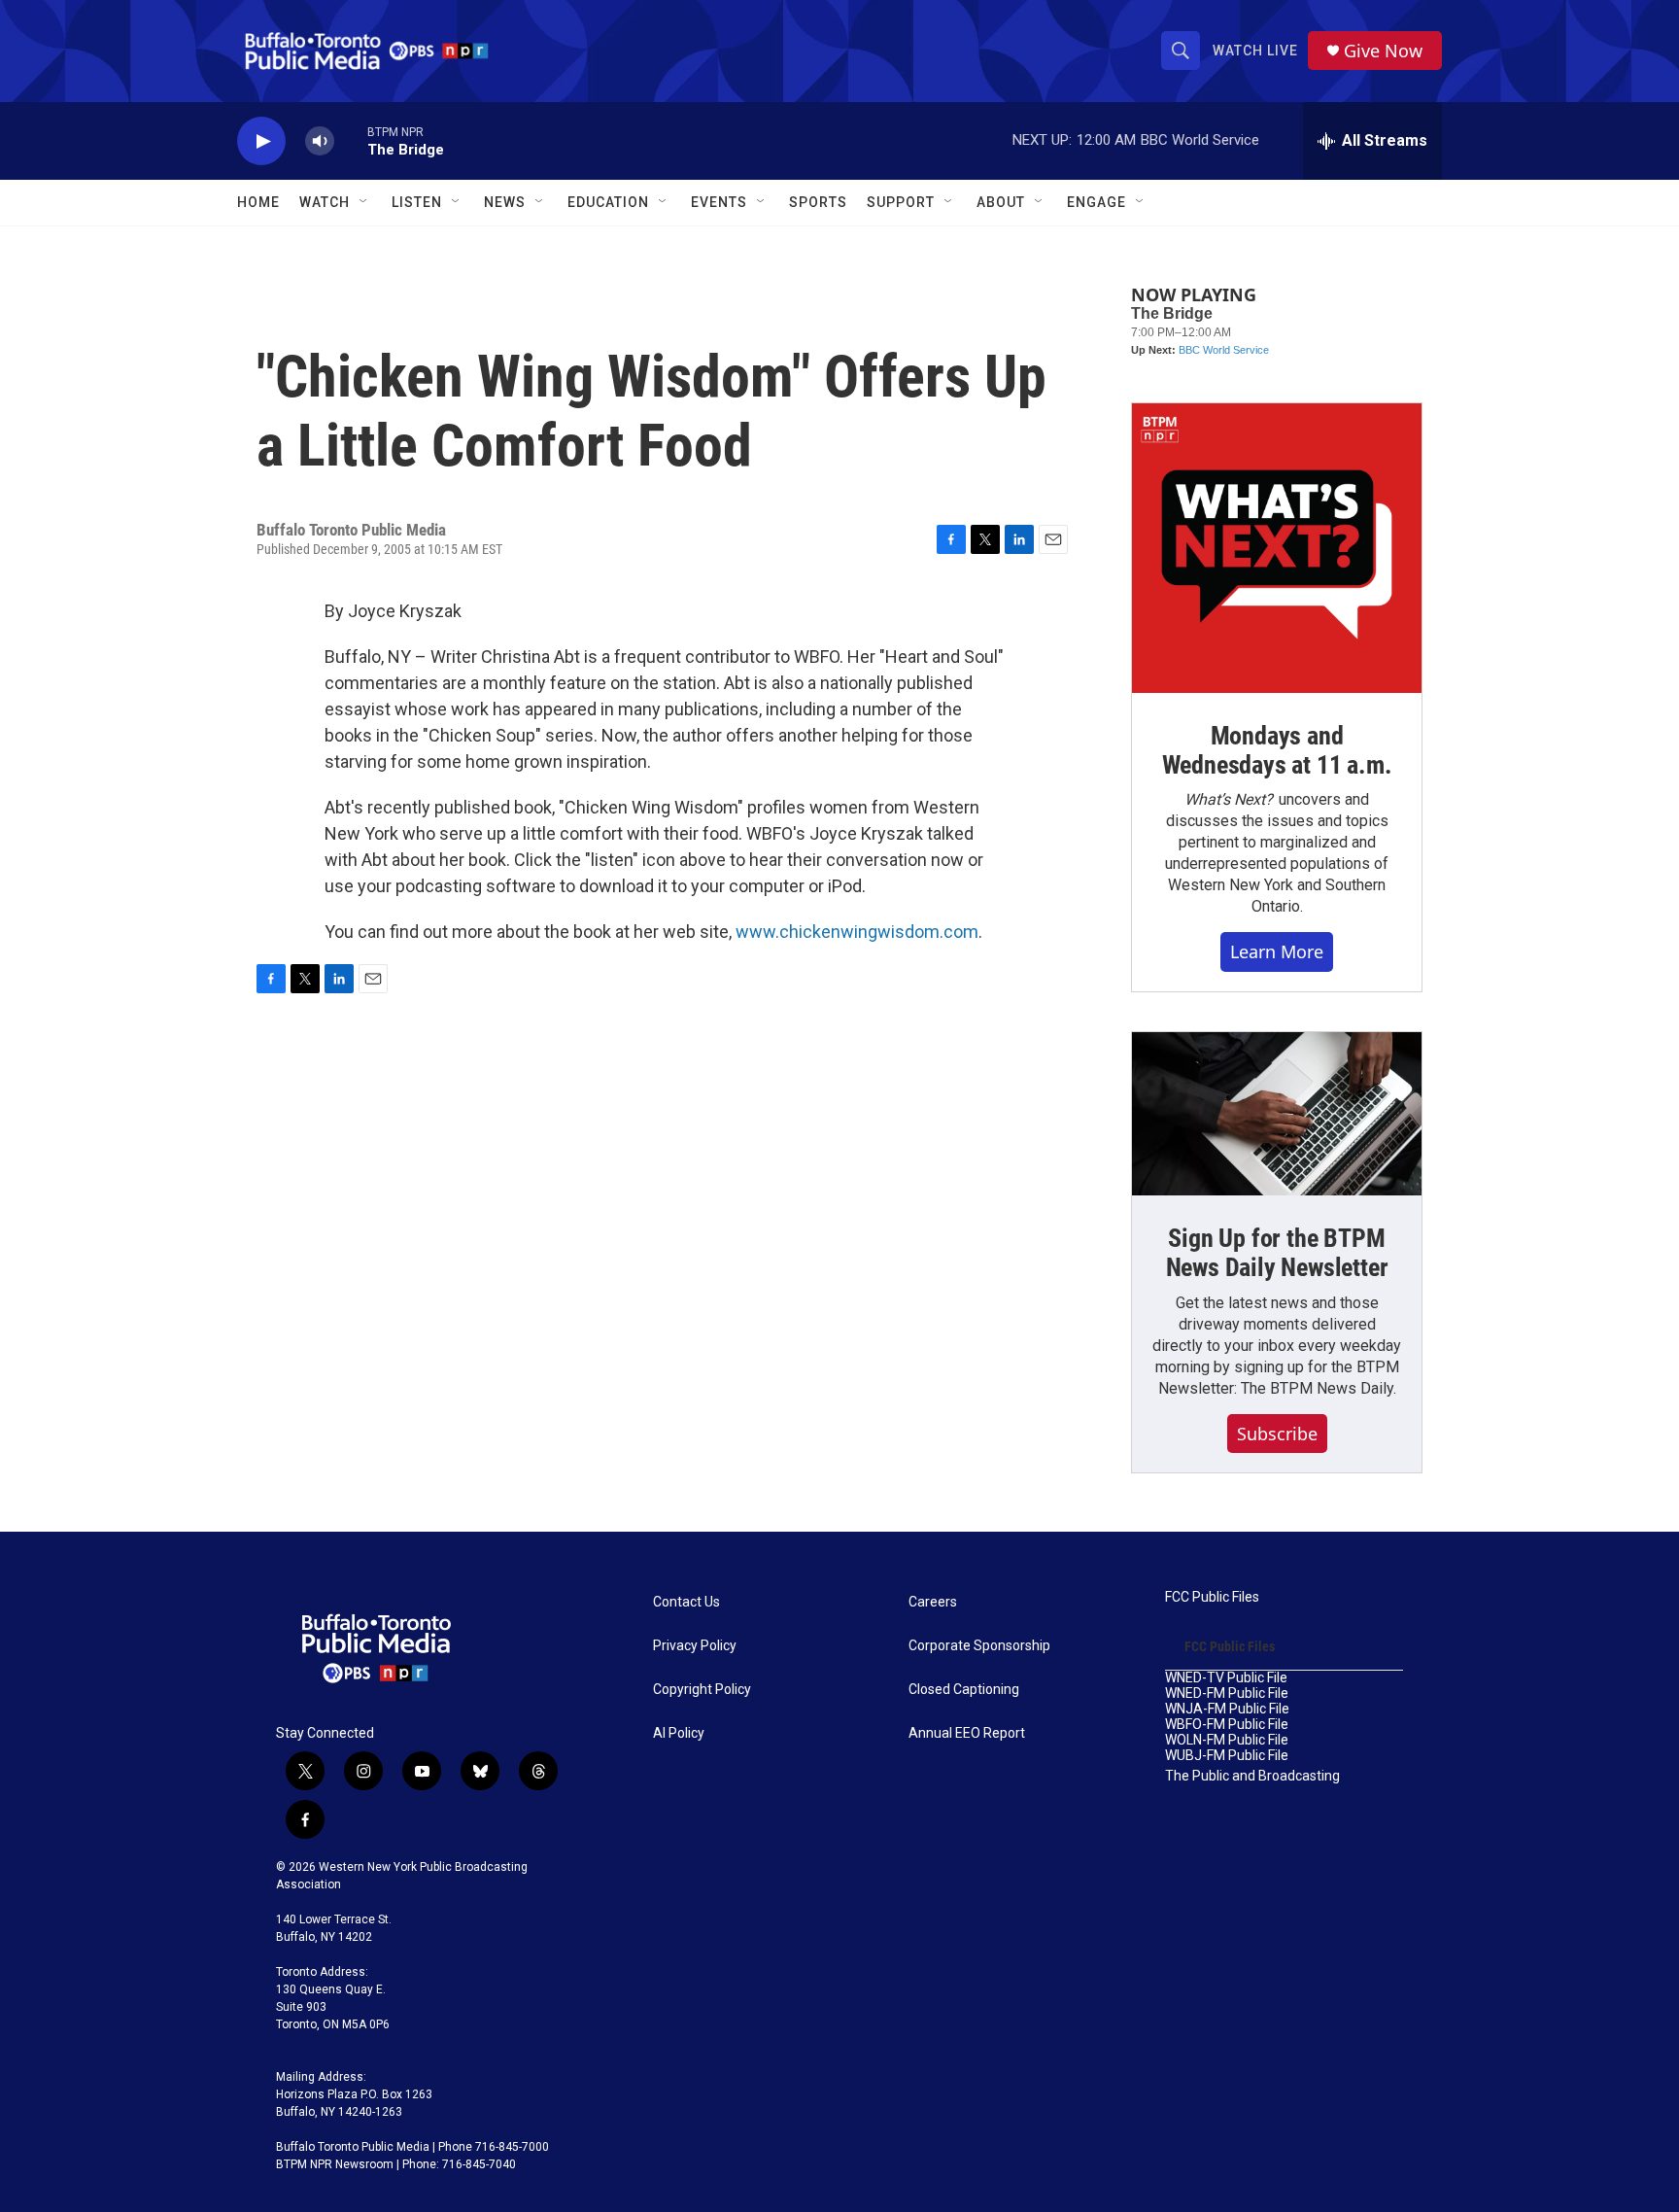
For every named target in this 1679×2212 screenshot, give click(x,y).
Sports (818, 202)
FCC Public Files (1212, 1597)
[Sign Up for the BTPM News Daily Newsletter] (1277, 1114)
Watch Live (1255, 51)
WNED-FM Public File (1227, 1694)
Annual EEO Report (967, 1733)
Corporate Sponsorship (979, 1646)
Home (258, 202)
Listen (417, 202)
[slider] (351, 140)
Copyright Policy (702, 1690)
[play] (261, 141)
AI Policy (679, 1733)
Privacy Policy (695, 1646)
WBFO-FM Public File (1227, 1725)
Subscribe (1277, 1434)
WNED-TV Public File (1226, 1678)
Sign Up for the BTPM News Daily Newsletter (1277, 1253)
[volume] (320, 141)
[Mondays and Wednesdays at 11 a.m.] (1277, 548)
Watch (325, 202)
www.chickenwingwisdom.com (857, 932)
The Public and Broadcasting (1252, 1776)
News (505, 202)
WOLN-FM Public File (1227, 1740)
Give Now (1383, 51)
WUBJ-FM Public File (1227, 1756)
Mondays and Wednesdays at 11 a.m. (1277, 750)
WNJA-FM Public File (1227, 1709)
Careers (933, 1602)
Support (901, 202)
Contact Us (686, 1602)
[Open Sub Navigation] (364, 202)
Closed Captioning (964, 1690)
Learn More (1277, 951)
